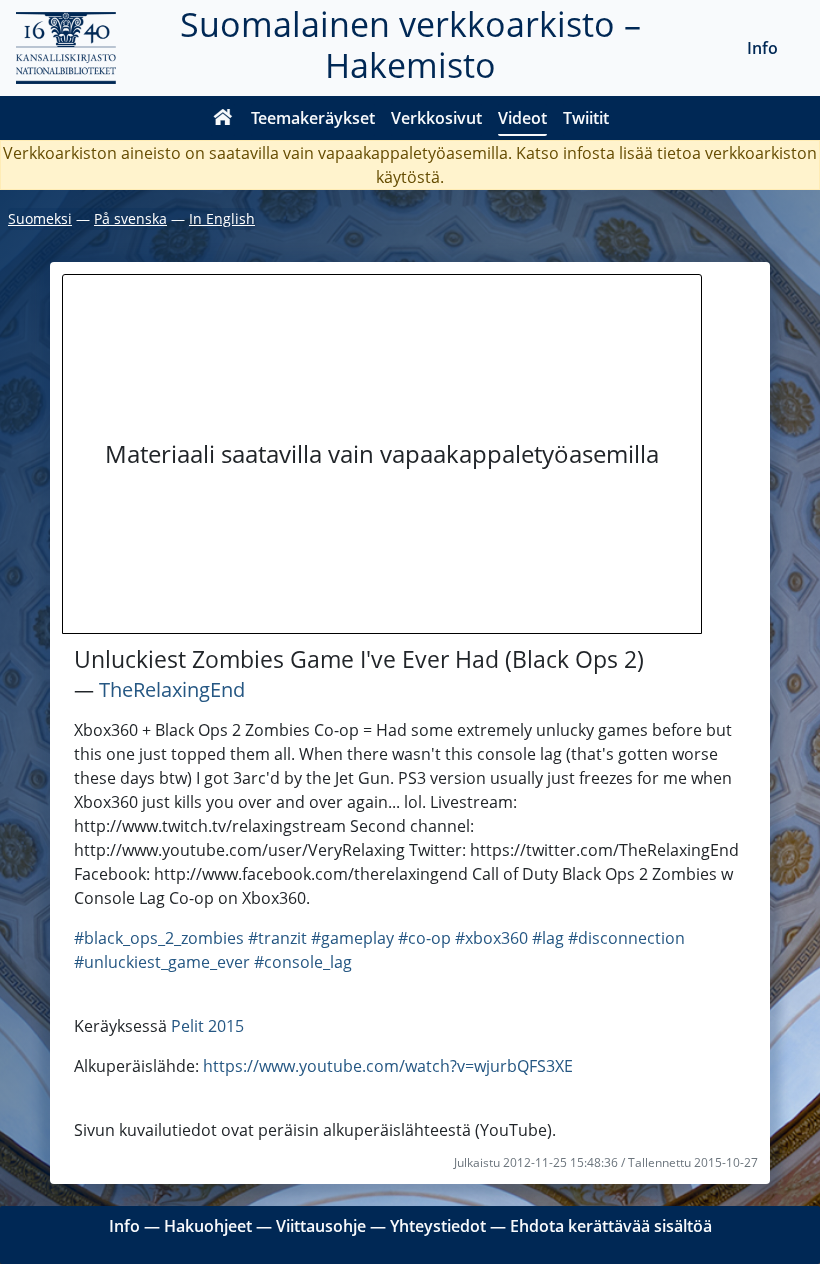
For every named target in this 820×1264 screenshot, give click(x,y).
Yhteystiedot (438, 1226)
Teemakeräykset (313, 118)
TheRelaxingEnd (172, 689)
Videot (522, 118)
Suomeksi (40, 218)
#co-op (424, 938)
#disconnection (626, 938)
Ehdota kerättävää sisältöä (611, 1226)
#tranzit (277, 938)
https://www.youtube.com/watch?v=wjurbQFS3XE (388, 1066)
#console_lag (303, 962)
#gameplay (352, 938)
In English (222, 218)
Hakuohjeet (208, 1226)
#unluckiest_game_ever (162, 962)
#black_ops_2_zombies (159, 938)
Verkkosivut (436, 118)
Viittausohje (321, 1226)
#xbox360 (491, 938)
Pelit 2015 (207, 1026)
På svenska (130, 218)
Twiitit (586, 118)
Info (762, 48)
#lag (548, 938)
